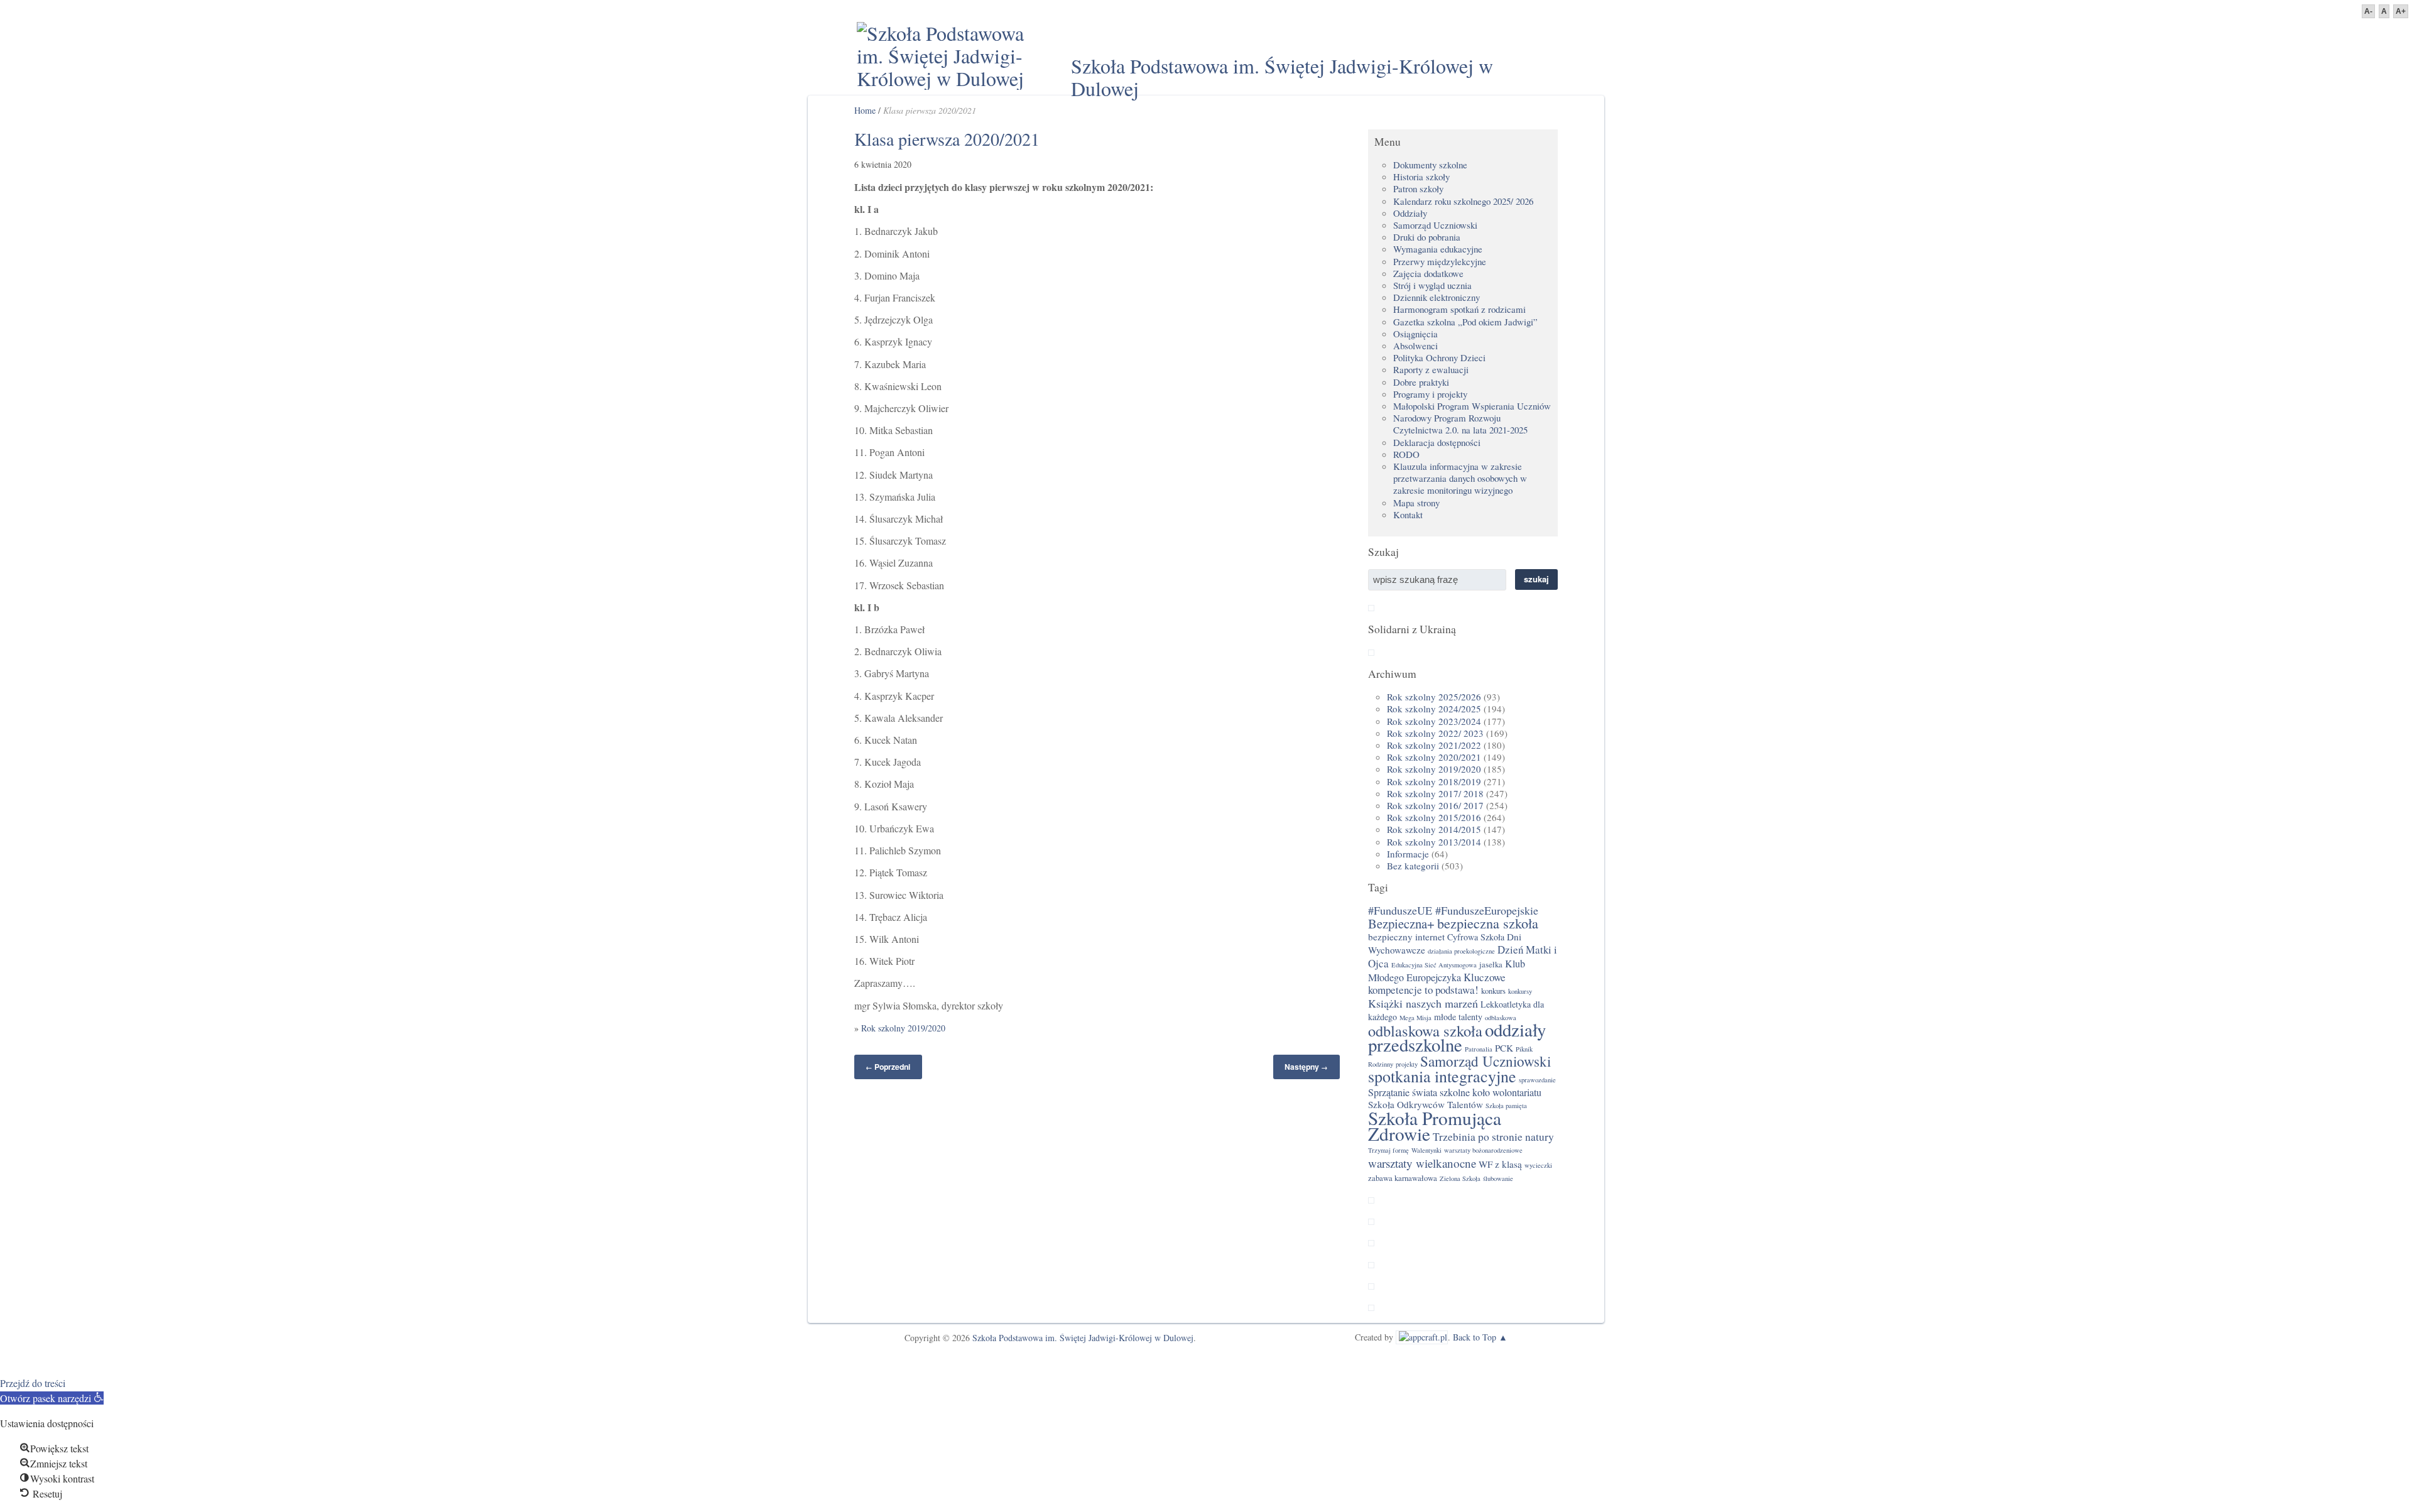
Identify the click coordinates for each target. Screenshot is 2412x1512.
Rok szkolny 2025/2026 (1434, 697)
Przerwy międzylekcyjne (1440, 261)
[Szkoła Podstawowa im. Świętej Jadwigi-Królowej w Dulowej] (948, 56)
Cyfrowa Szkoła (1476, 937)
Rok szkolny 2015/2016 (1434, 817)
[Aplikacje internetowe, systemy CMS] (1422, 1337)
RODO (1406, 454)
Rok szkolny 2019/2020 (903, 1028)
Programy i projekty (1430, 394)
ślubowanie (1498, 1178)
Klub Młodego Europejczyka (1447, 971)
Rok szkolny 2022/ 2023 (1435, 733)
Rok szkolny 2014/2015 (1434, 829)
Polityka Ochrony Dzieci (1439, 357)
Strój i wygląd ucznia (1432, 285)
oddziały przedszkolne (1457, 1037)
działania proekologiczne (1461, 951)
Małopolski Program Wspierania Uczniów (1472, 406)
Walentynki (1426, 1150)
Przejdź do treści (33, 1383)
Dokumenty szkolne (1430, 165)
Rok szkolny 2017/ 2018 (1435, 793)
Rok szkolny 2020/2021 (1434, 757)
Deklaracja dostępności (1437, 442)
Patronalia (1479, 1049)
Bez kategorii (1413, 866)
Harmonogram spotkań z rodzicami (1459, 309)
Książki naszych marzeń (1423, 1003)
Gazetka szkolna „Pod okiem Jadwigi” (1465, 322)
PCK (1504, 1048)
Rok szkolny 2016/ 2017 (1435, 805)
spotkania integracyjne (1442, 1076)
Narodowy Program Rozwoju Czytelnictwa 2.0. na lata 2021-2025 (1460, 424)
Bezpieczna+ (1401, 923)
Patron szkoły (1418, 188)
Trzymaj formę (1388, 1150)
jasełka (1491, 965)
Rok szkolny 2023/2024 (1434, 721)
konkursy (1520, 991)
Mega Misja (1415, 1018)
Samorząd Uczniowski (1435, 225)
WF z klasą (1500, 1164)
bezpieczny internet (1406, 937)
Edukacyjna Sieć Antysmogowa (1434, 965)
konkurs (1493, 991)
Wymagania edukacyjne (1438, 249)
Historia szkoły (1421, 177)
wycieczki (1538, 1165)
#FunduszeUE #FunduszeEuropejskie (1453, 910)
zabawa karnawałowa (1403, 1178)
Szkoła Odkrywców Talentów (1426, 1104)
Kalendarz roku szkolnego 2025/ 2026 (1463, 201)
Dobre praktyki (1421, 382)
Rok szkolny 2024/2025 (1434, 709)
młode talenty (1458, 1017)
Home (865, 110)
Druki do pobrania (1427, 237)
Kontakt (1408, 514)
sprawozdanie (1537, 1080)
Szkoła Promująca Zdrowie (1435, 1126)
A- (2368, 11)
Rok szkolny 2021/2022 (1434, 745)
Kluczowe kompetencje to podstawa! (1437, 983)
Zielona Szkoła (1460, 1178)
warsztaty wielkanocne (1422, 1163)
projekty (1407, 1064)
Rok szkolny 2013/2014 (1434, 842)
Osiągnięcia (1415, 334)
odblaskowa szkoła (1425, 1031)
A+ (2401, 11)
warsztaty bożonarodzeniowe (1483, 1150)
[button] (52, 1398)
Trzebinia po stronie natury (1493, 1137)
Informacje (1408, 854)
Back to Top (1475, 1337)
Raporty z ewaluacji (1431, 369)
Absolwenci (1415, 345)
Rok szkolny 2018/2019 (1434, 781)
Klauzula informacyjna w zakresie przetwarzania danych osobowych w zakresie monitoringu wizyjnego (1460, 478)
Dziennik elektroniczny (1437, 297)
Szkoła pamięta (1506, 1106)
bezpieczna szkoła (1488, 923)
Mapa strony (1416, 503)
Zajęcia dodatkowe (1428, 273)
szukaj (1536, 579)
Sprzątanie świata (1403, 1092)
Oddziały (1410, 213)
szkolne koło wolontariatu (1491, 1092)
